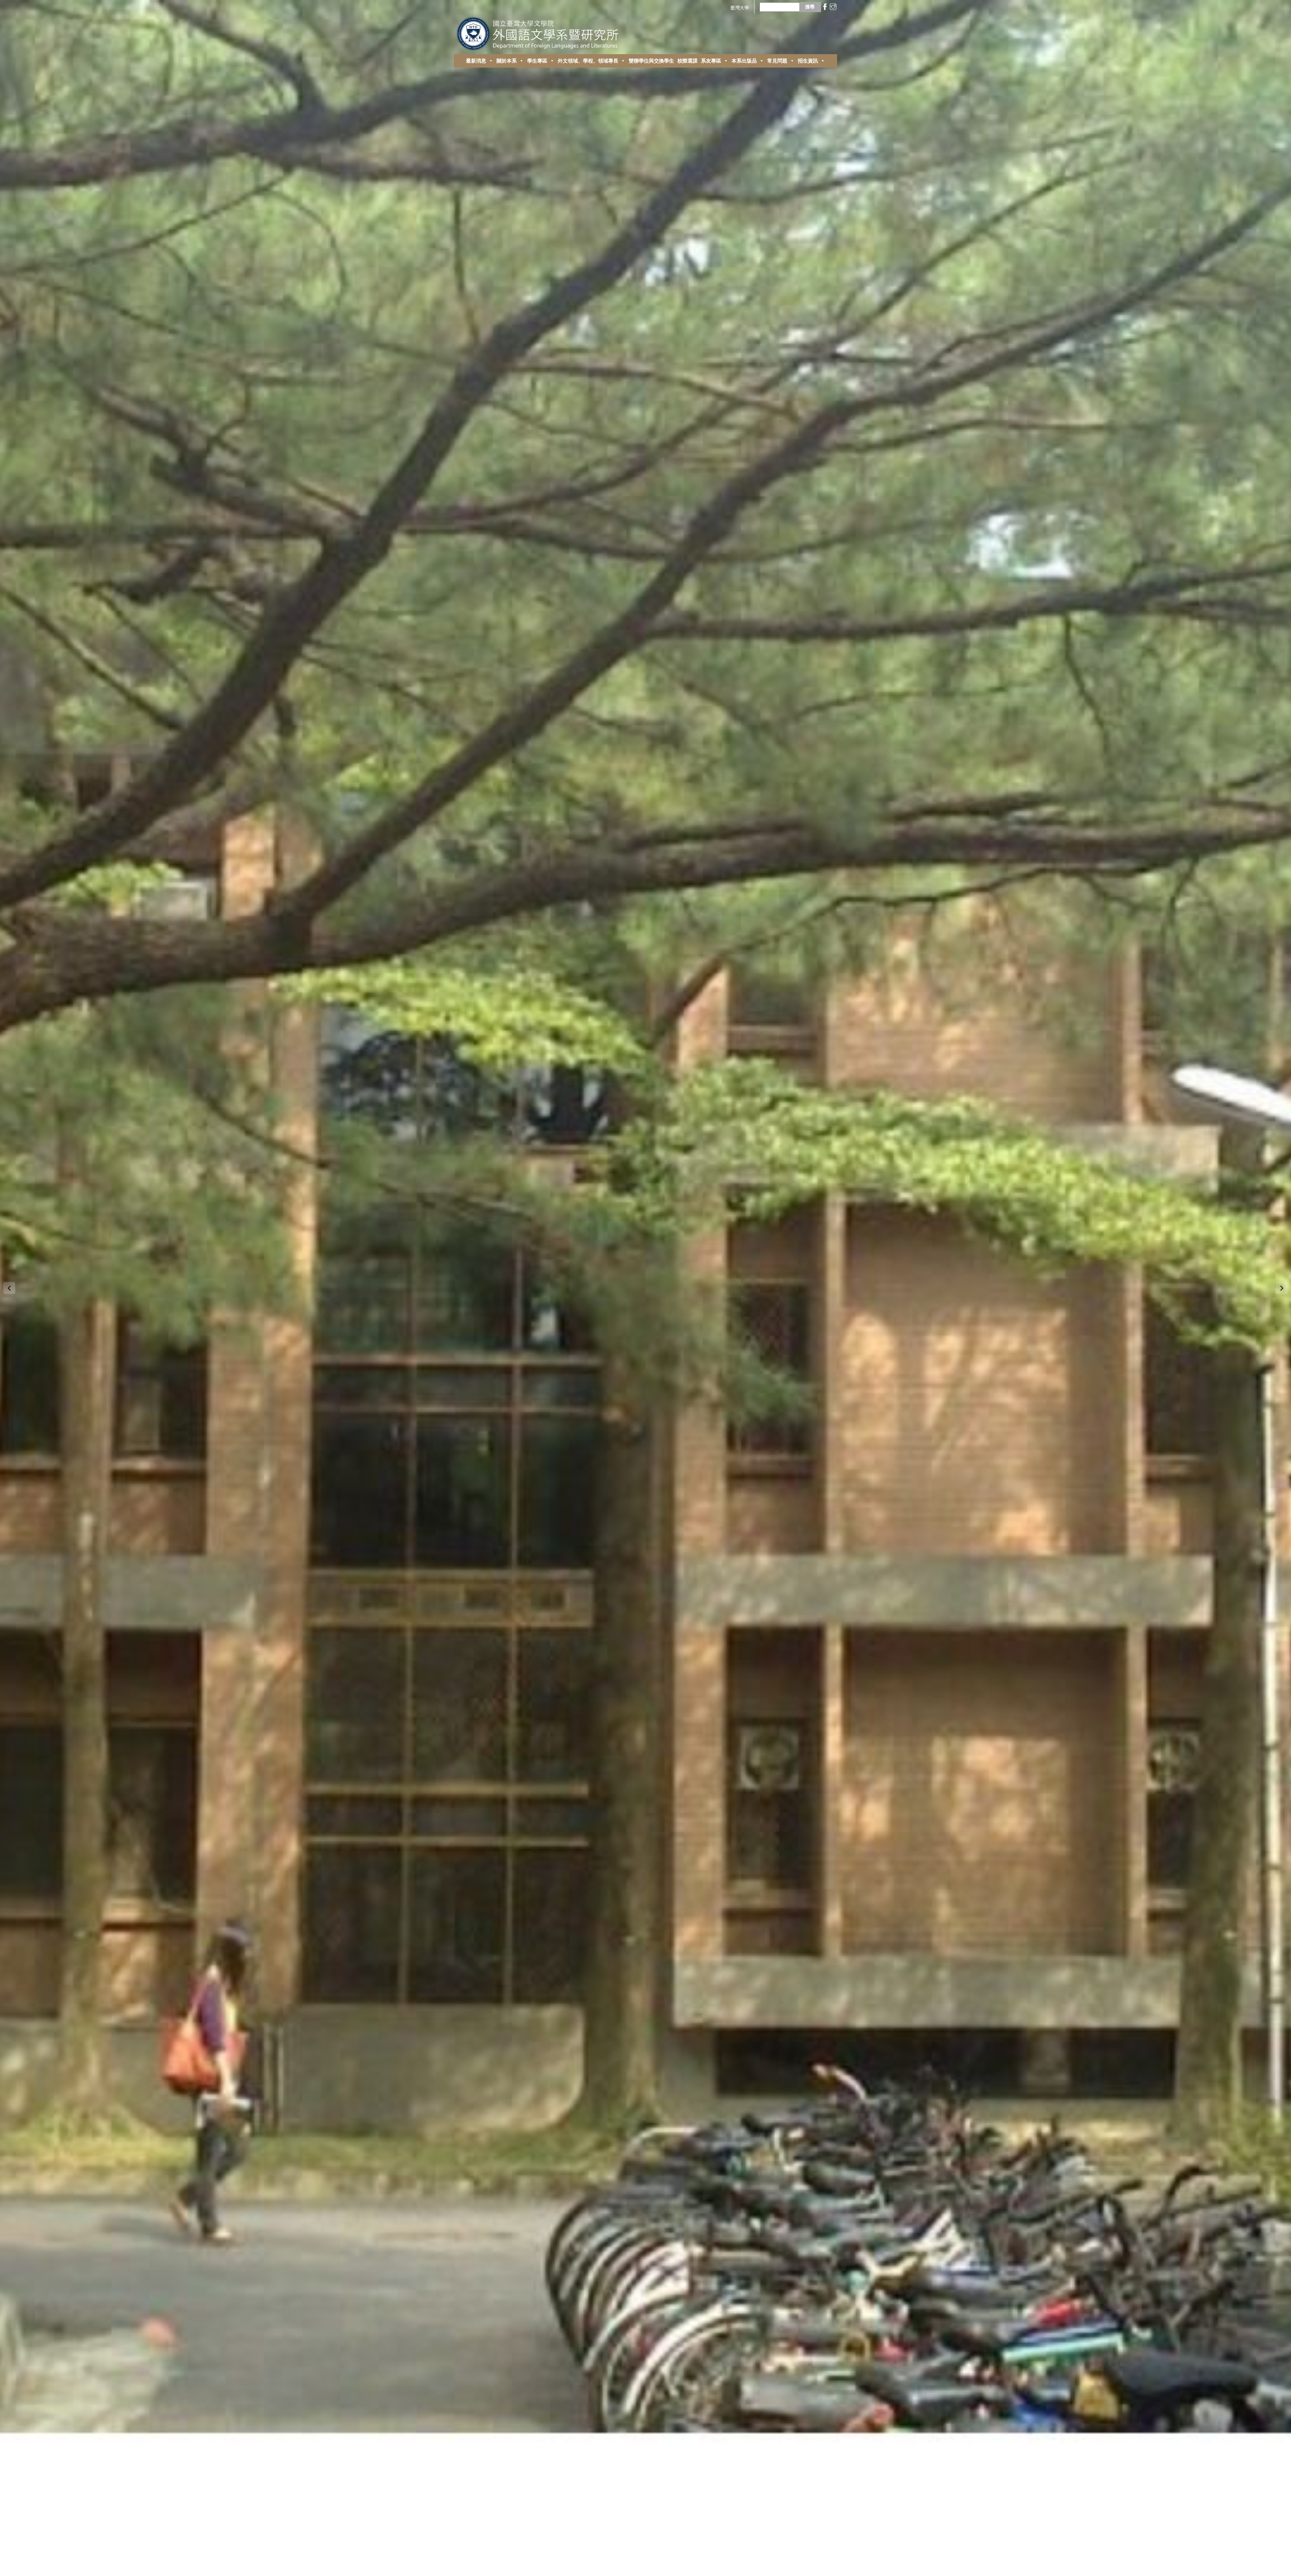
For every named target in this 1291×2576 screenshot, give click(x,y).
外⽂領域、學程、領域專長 (588, 61)
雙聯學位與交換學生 (651, 61)
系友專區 (711, 61)
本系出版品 (744, 61)
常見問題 (777, 61)
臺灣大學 (740, 8)
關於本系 (507, 61)
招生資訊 (808, 61)
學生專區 (537, 61)
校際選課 (688, 61)
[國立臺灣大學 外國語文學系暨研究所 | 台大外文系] (540, 32)
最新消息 (476, 61)
